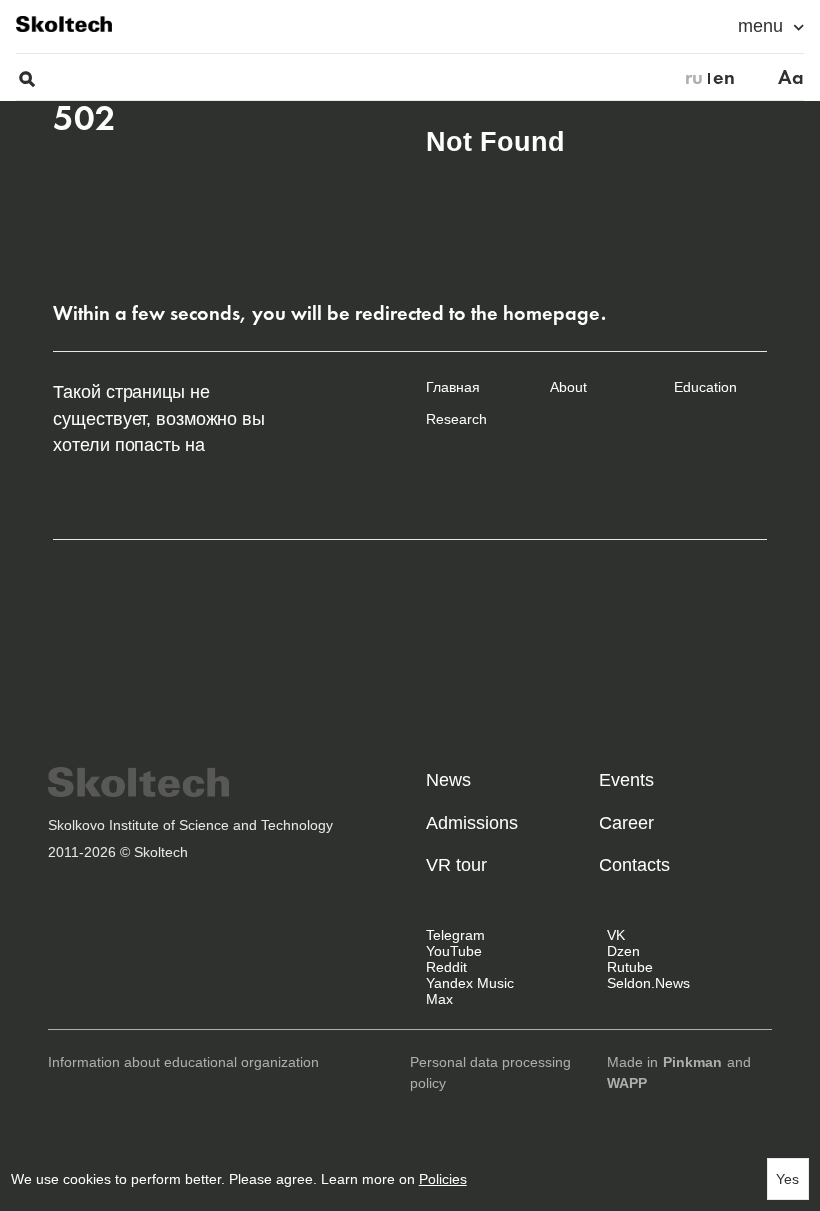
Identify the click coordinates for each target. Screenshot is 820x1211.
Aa (791, 77)
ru (694, 77)
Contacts (634, 865)
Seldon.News (648, 983)
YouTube (454, 951)
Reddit (446, 967)
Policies (443, 1179)
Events (626, 780)
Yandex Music (470, 983)
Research (456, 419)
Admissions (472, 823)
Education (705, 387)
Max (439, 999)
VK (616, 935)
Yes (787, 1179)
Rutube (630, 967)
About (568, 387)
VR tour (456, 865)
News (448, 780)
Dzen (623, 951)
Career (626, 823)
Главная (453, 387)
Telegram (455, 935)
